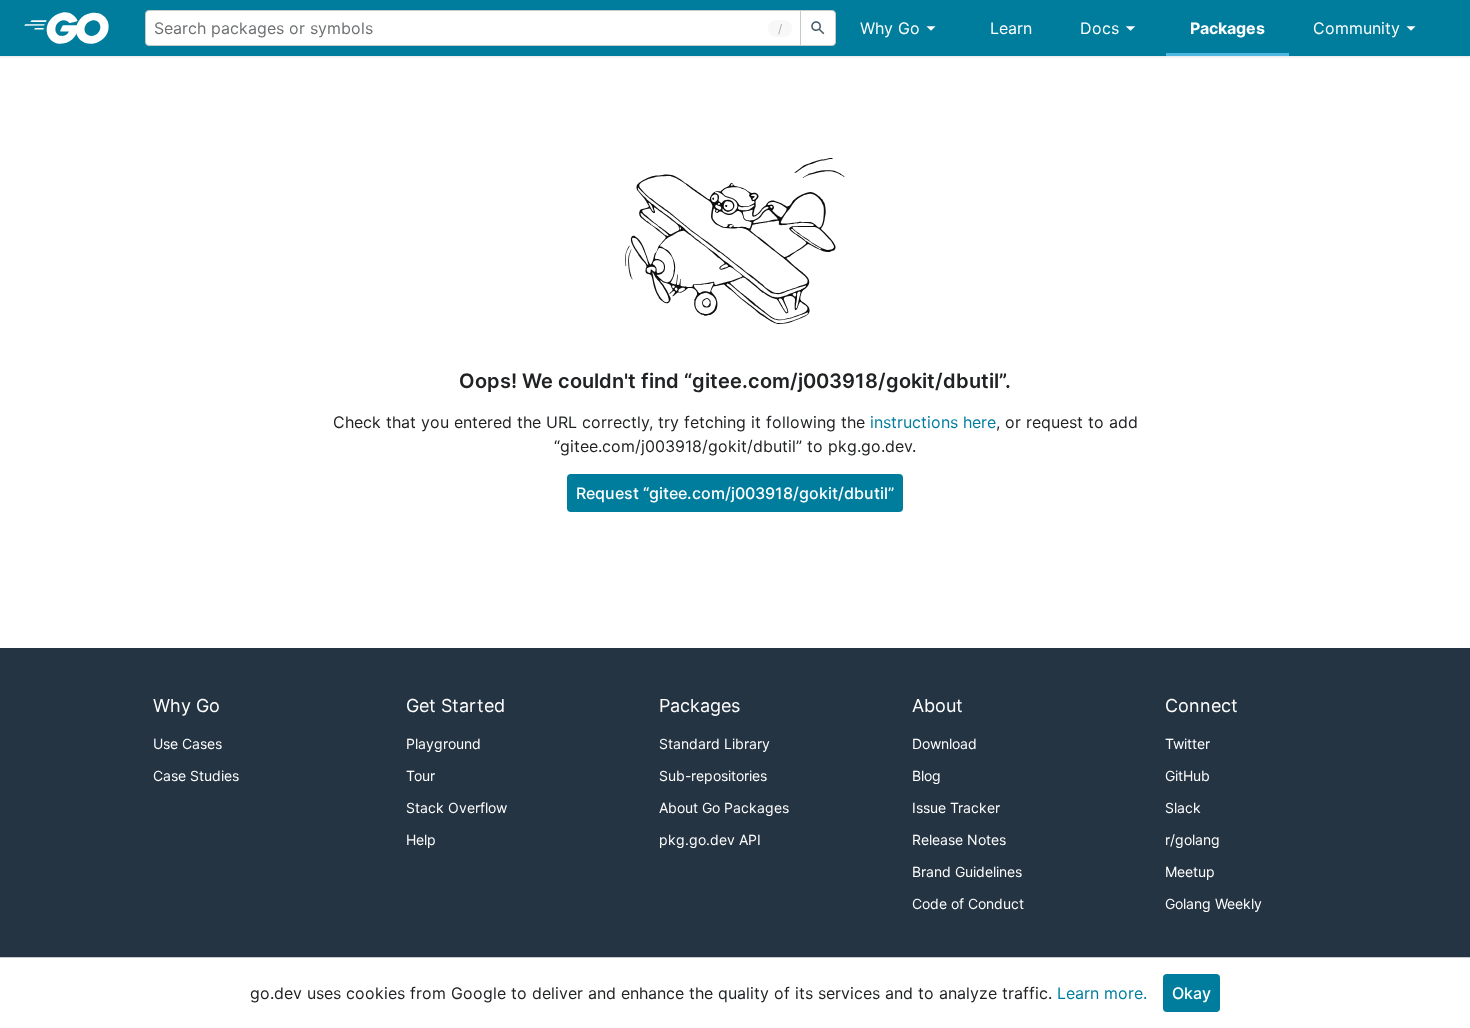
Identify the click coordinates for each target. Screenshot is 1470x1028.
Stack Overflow (456, 807)
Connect (1201, 705)
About (937, 705)
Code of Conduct (968, 903)
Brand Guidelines (967, 871)
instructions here (933, 422)
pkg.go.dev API (710, 839)
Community (1356, 28)
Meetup (1190, 871)
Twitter (1187, 743)
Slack (1183, 807)
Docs (1099, 28)
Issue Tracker (956, 807)
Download (944, 743)
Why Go (890, 28)
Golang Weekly (1213, 903)
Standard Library (714, 743)
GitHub (1187, 775)
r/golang (1192, 839)
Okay (1191, 993)
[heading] (84, 28)
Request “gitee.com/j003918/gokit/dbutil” (735, 493)
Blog (926, 775)
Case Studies (196, 775)
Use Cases (187, 743)
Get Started (455, 705)
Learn (1011, 28)
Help (421, 839)
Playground (443, 743)
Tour (420, 775)
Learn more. (1102, 993)
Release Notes (959, 839)
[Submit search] (818, 28)
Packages (1227, 28)
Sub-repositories (713, 775)
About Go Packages (724, 807)
